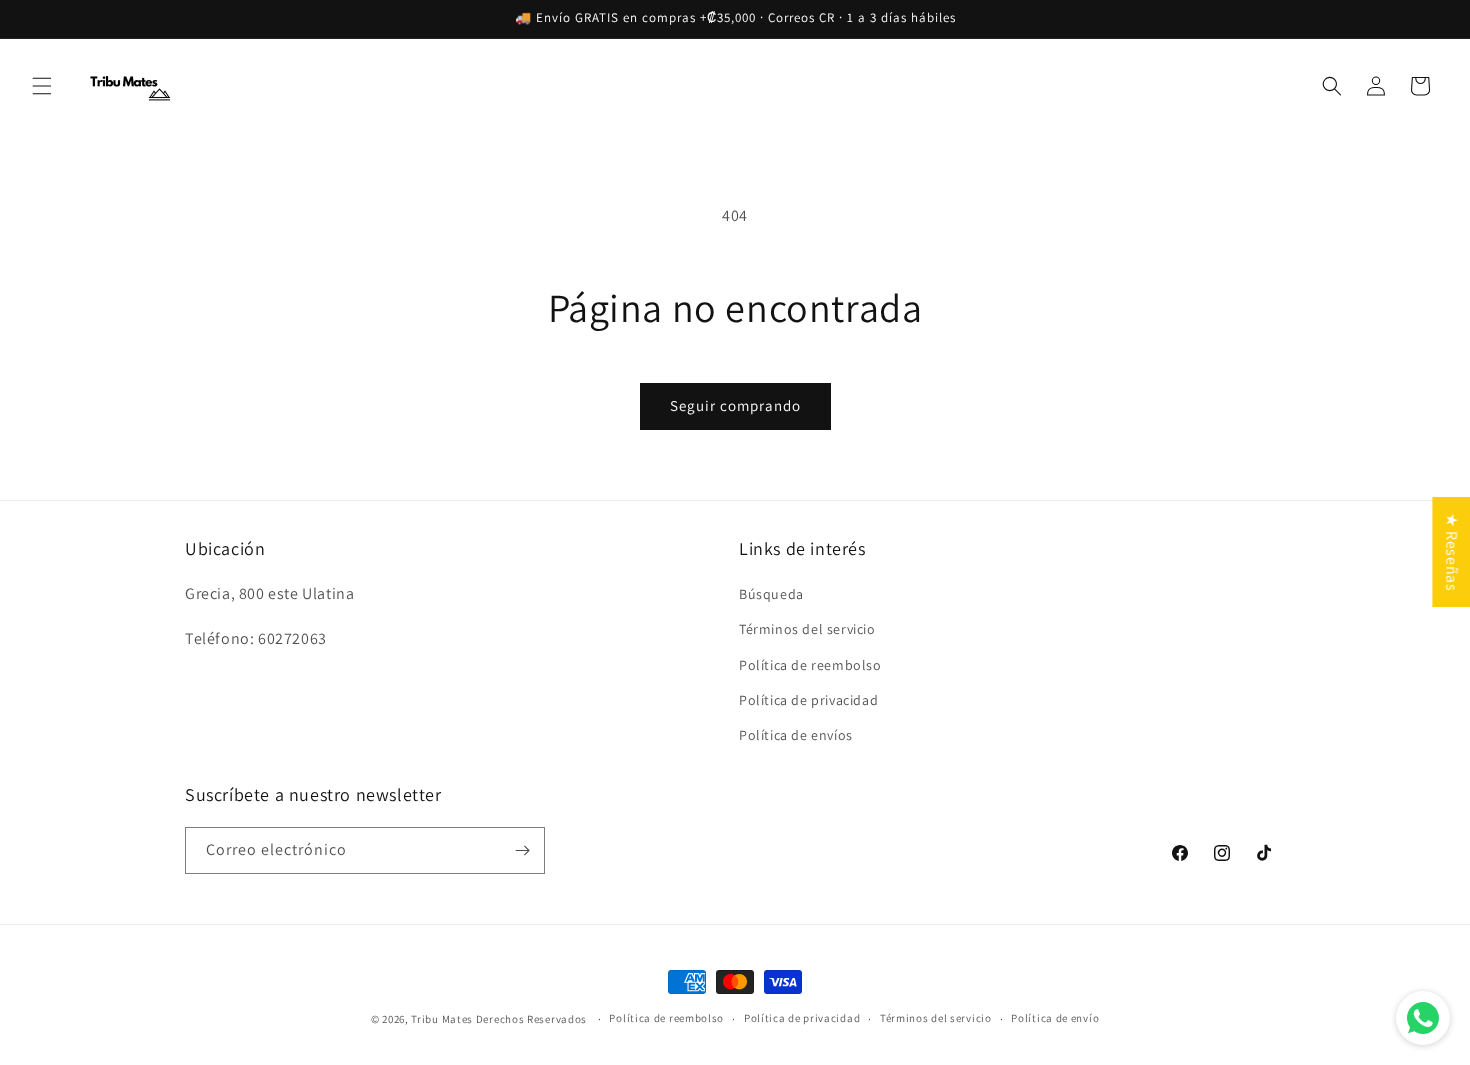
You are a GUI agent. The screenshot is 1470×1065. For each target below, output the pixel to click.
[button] (42, 86)
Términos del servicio (807, 629)
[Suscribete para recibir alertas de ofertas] (522, 850)
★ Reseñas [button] (1451, 551)
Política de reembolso (810, 665)
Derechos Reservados (533, 1019)
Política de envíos (796, 735)
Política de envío (1055, 1018)
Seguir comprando (735, 405)
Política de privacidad (808, 700)
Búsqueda (771, 594)
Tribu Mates (442, 1019)
